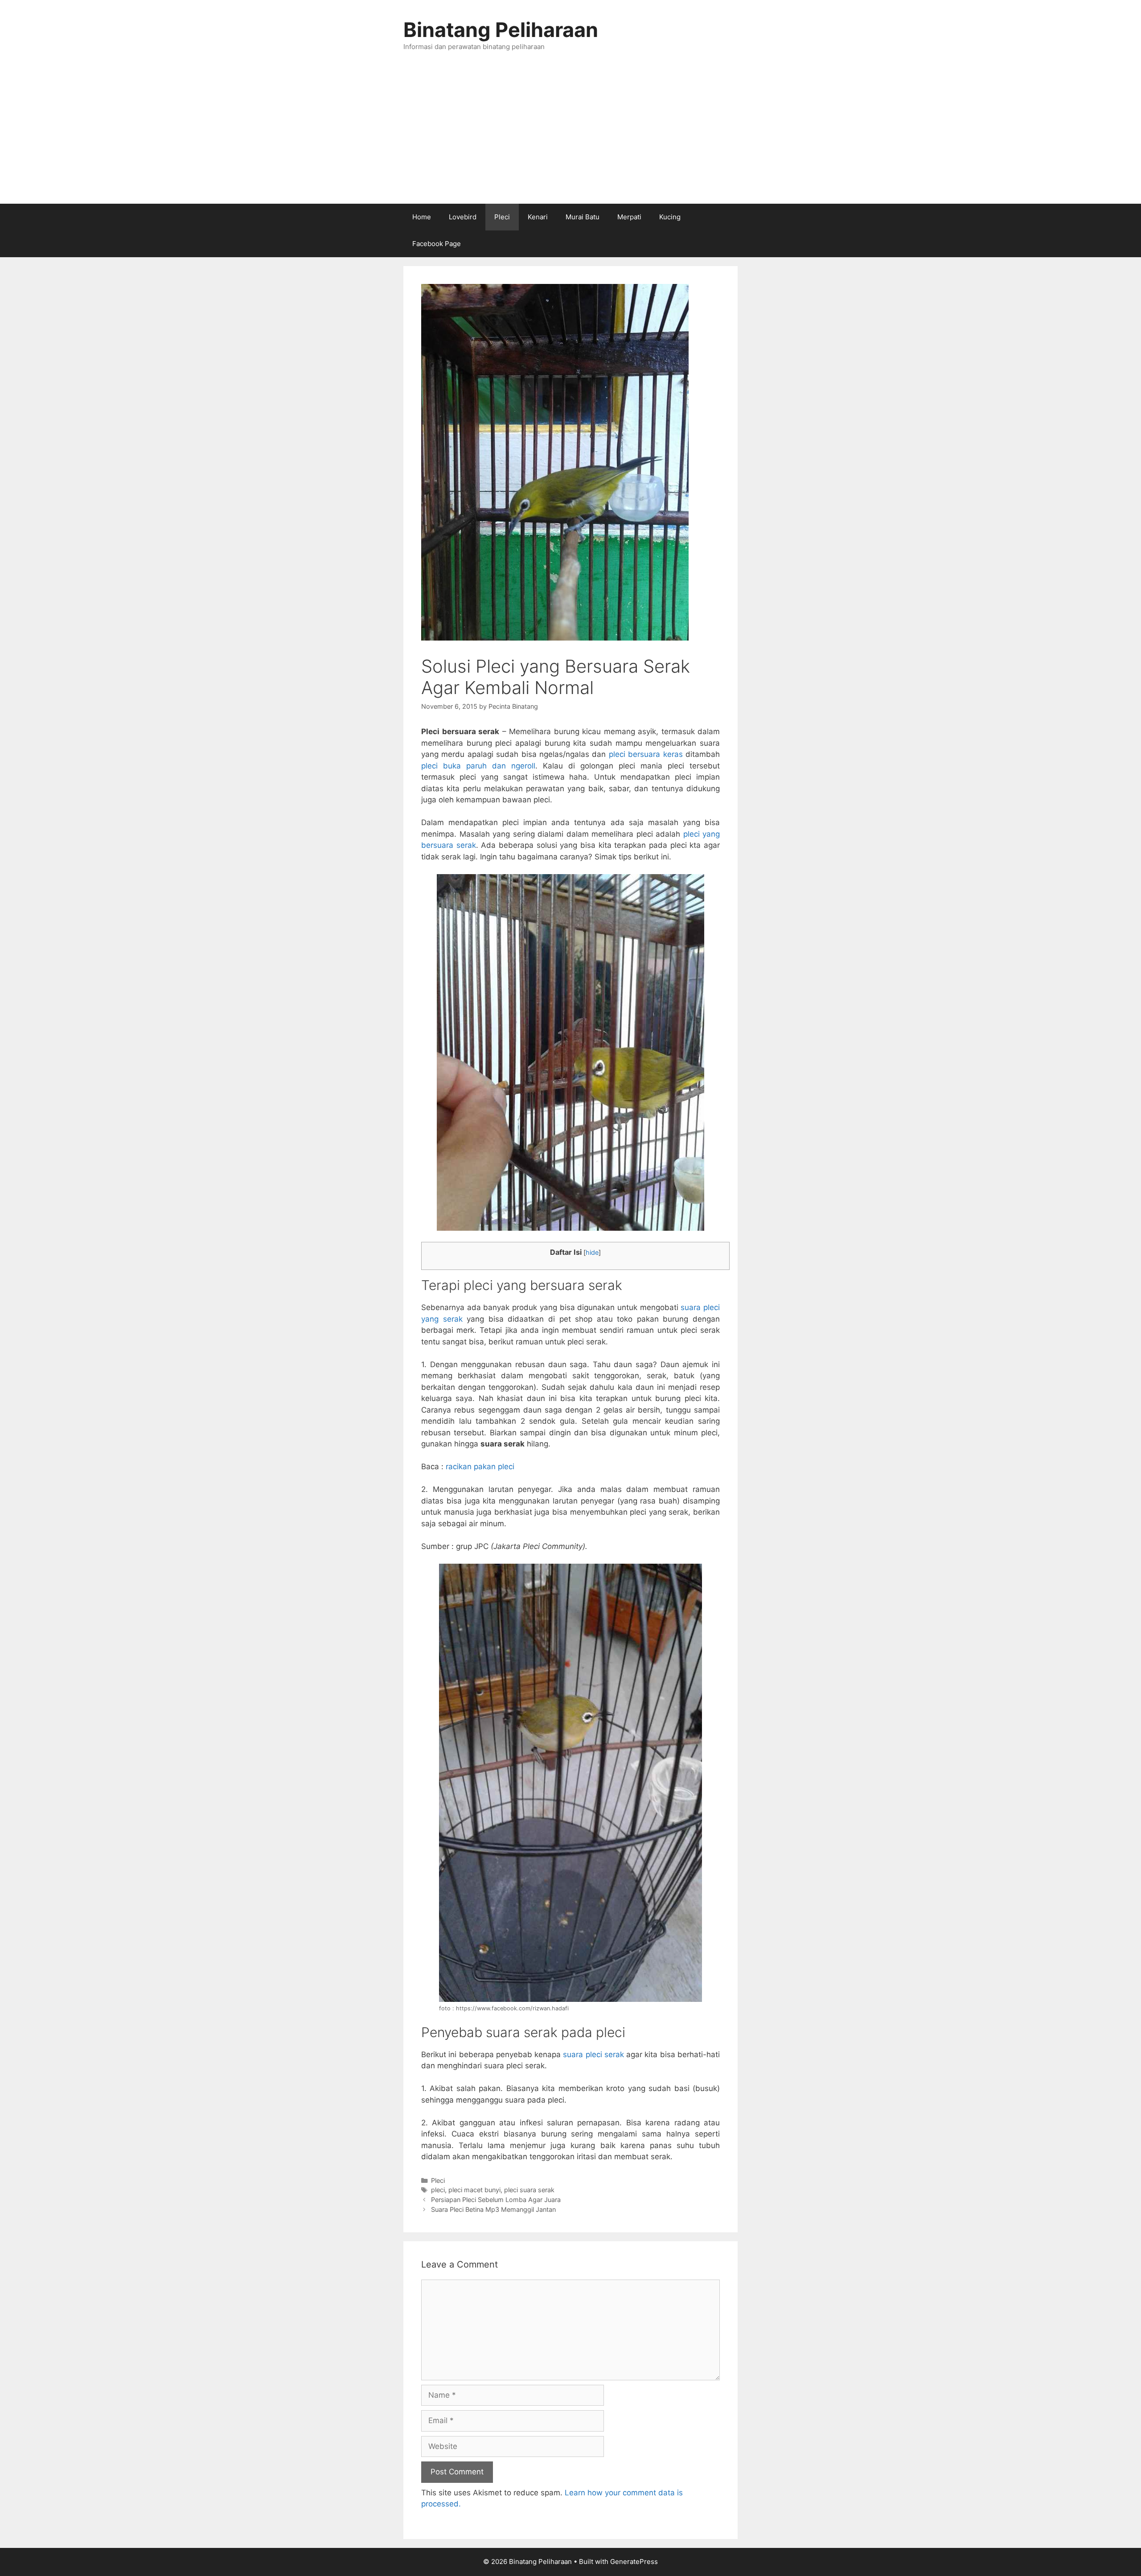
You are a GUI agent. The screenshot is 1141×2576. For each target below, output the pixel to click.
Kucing (670, 217)
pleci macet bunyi (474, 2190)
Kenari (538, 217)
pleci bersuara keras (646, 754)
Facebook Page (437, 244)
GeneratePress (634, 2562)
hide (592, 1253)
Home (422, 217)
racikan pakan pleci (480, 1467)
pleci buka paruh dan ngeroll (478, 766)
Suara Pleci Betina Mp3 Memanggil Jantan (493, 2209)
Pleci (502, 217)
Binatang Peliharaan (501, 30)
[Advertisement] (570, 137)
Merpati (629, 217)
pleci (438, 2190)
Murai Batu (583, 217)
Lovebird (463, 217)
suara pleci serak (593, 2054)
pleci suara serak (529, 2190)
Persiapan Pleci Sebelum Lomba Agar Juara (496, 2200)
